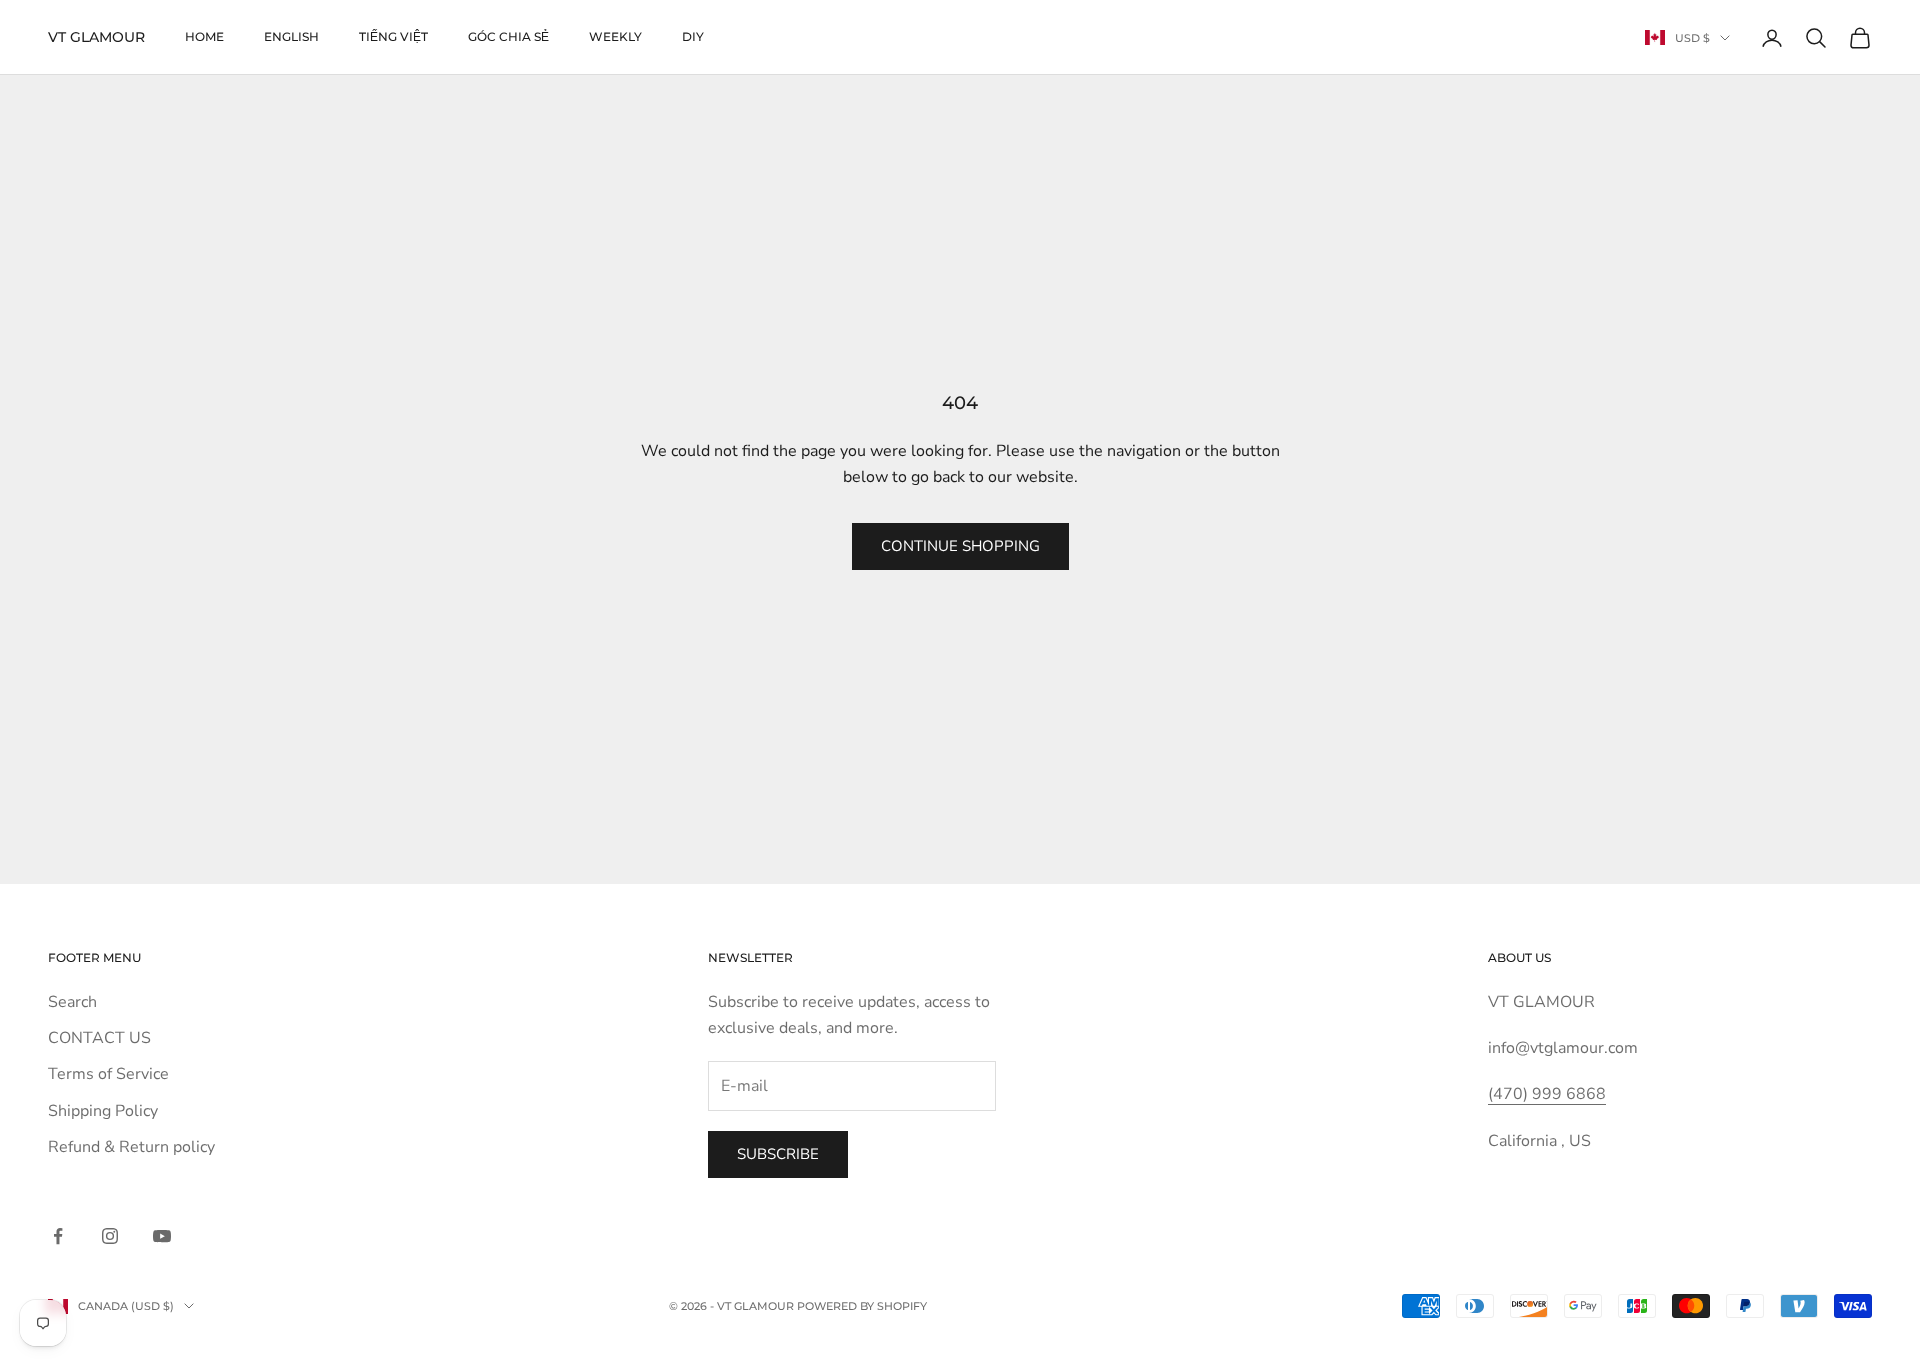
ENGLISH (291, 36)
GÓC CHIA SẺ (508, 36)
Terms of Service (108, 1074)
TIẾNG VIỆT (393, 36)
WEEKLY (615, 36)
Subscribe (778, 1154)
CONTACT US (99, 1038)
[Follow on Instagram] (110, 1236)
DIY (693, 36)
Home (204, 36)
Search (72, 1002)
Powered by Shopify (862, 1306)
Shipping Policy (103, 1111)
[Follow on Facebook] (58, 1236)
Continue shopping (960, 546)
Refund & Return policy (131, 1147)
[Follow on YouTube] (162, 1236)
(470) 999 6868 (1547, 1094)
